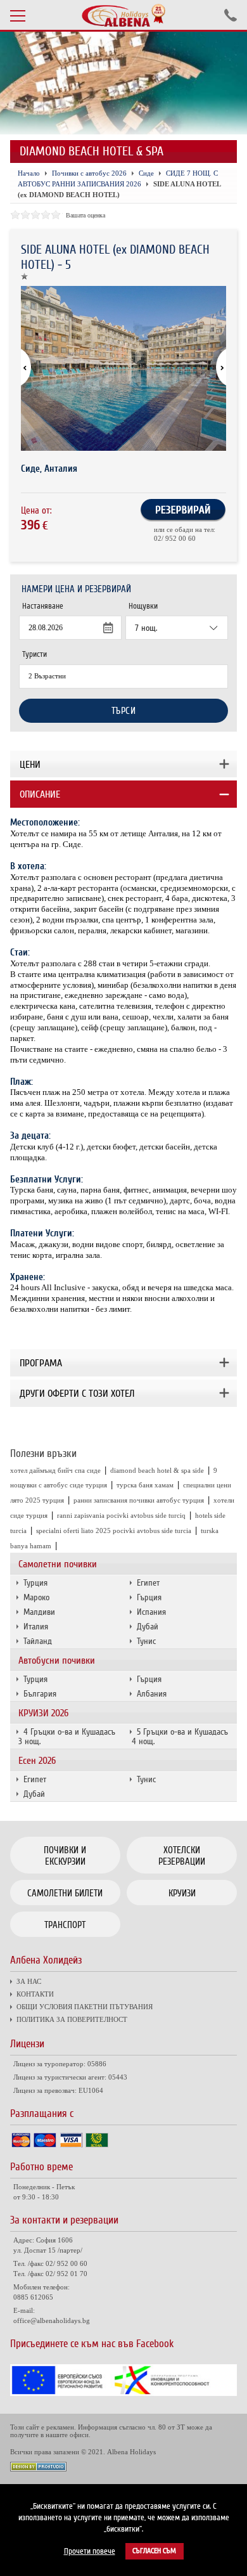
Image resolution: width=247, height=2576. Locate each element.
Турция (35, 1583)
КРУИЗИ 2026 (43, 1713)
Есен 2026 (37, 1761)
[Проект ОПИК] (124, 2393)
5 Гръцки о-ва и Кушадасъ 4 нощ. (180, 1737)
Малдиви (39, 1612)
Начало (29, 173)
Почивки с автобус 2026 (89, 173)
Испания (151, 1612)
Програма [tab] (41, 1363)
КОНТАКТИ (35, 1994)
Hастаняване (43, 606)
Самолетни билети (65, 1893)
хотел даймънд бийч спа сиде (55, 1470)
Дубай (148, 1627)
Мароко (36, 1597)
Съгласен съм (154, 2551)
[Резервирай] (183, 519)
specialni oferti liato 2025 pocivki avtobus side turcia (114, 1531)
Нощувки (143, 606)
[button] (215, 368)
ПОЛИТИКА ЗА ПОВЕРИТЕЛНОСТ (72, 2019)
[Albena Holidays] (123, 15)
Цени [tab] (30, 765)
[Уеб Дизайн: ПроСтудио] (38, 2468)
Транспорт (65, 1925)
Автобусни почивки (57, 1660)
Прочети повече (90, 2551)
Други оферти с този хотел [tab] (77, 1394)
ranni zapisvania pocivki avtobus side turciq (121, 1515)
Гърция (149, 1597)
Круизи (182, 1893)
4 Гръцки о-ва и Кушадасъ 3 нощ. (67, 1737)
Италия (36, 1627)
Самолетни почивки (58, 1564)
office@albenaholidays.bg (52, 2320)
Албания (152, 1694)
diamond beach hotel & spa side (157, 1470)
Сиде (146, 173)
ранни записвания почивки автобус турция (139, 1500)
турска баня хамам (145, 1485)
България (40, 1694)
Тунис (146, 1641)
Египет (148, 1583)
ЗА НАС (29, 1981)
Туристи (35, 654)
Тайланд (38, 1641)
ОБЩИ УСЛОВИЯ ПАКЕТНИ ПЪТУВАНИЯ (85, 2007)
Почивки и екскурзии (65, 1856)
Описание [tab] (40, 794)
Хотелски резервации (182, 1856)
